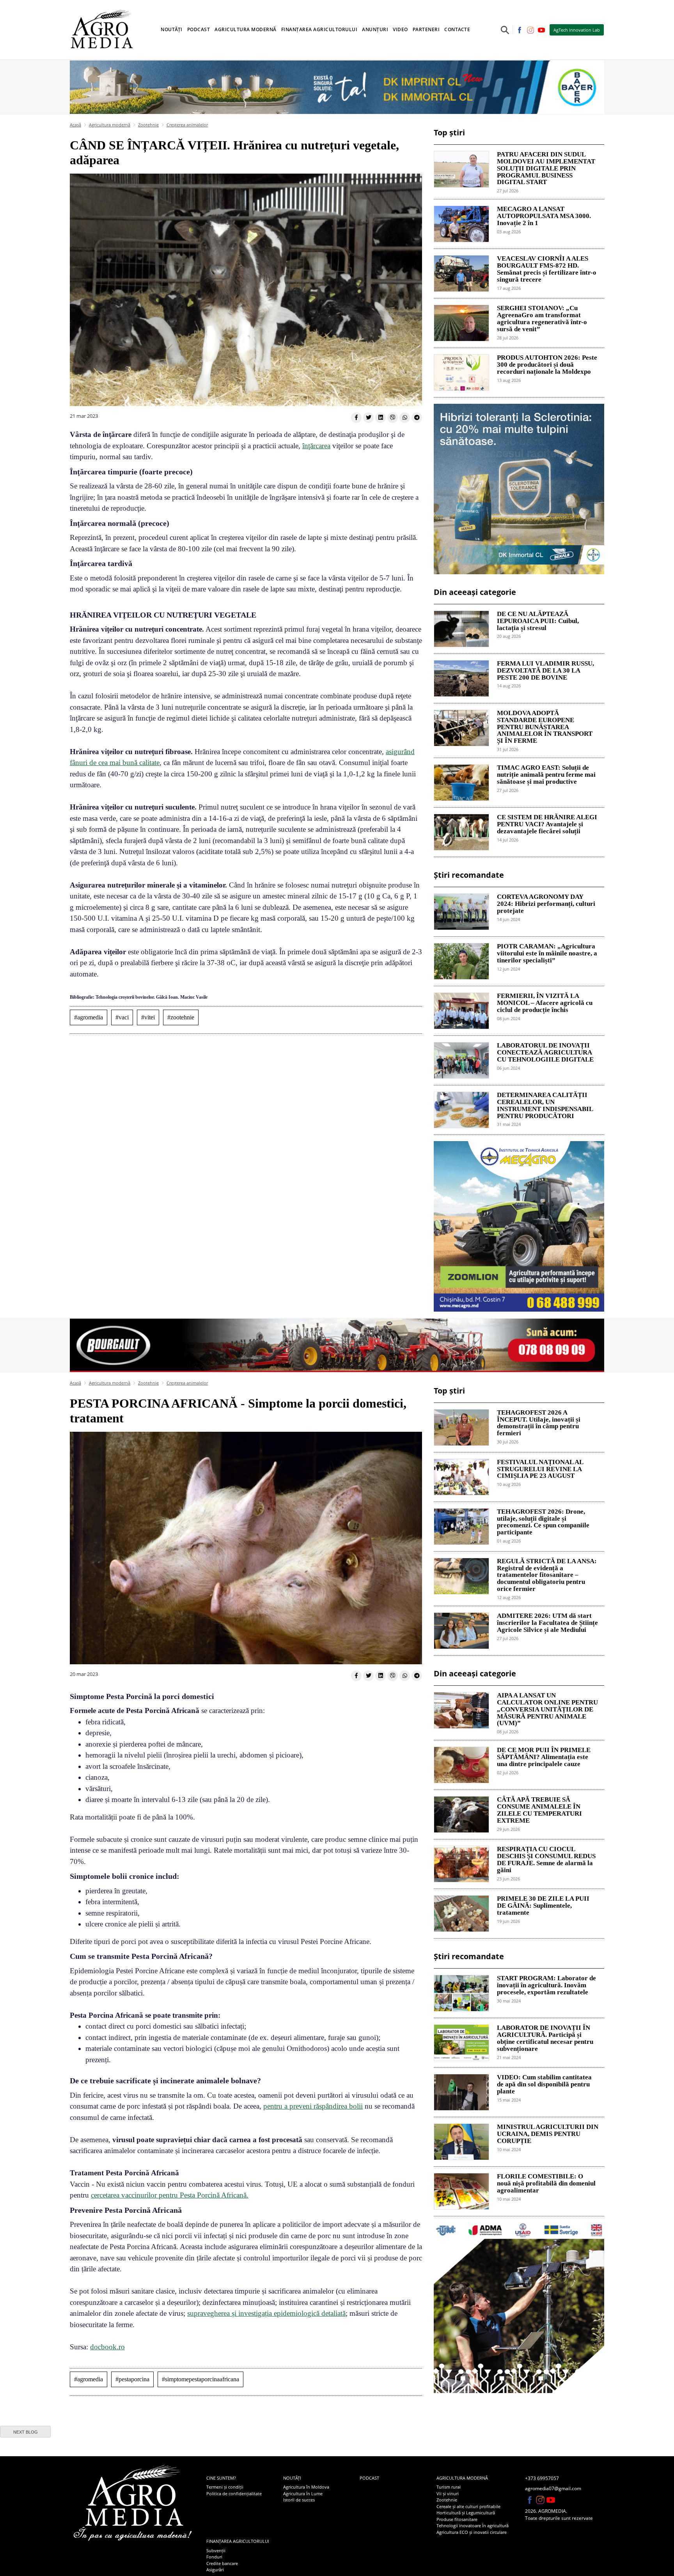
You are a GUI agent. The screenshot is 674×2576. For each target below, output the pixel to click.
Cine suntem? (221, 2478)
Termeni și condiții (225, 2487)
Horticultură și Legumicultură (466, 2513)
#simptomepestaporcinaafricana (200, 2379)
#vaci (122, 1017)
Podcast (199, 29)
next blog (26, 2432)
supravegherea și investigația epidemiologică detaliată (266, 2313)
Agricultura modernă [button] (246, 29)
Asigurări (215, 2570)
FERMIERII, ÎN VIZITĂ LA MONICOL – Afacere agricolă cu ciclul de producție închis (545, 1003)
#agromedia (89, 1017)
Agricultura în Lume (303, 2493)
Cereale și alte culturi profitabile (468, 2506)
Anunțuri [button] (375, 29)
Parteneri (426, 29)
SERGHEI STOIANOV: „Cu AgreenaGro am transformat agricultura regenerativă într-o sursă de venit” (542, 319)
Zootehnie (148, 125)
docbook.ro (107, 2347)
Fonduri (214, 2557)
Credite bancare (222, 2563)
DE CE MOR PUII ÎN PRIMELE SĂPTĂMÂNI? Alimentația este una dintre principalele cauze (544, 1757)
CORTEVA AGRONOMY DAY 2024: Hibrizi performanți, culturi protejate (546, 904)
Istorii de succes (299, 2500)
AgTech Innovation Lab (577, 30)
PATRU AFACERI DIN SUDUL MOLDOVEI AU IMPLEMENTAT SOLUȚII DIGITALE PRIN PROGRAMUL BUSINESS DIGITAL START (546, 168)
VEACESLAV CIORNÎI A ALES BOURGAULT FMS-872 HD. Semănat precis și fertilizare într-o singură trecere (547, 269)
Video (400, 29)
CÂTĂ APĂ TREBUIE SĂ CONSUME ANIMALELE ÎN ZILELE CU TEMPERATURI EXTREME (539, 1810)
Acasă (75, 125)
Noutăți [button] (172, 29)
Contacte (457, 29)
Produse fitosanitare (457, 2519)
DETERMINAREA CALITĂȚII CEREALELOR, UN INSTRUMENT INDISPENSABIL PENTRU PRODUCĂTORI (545, 1105)
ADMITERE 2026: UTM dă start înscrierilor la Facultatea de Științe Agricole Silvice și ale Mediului (547, 1623)
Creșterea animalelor (187, 125)
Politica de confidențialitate (234, 2493)
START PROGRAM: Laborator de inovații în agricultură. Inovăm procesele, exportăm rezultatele (546, 1985)
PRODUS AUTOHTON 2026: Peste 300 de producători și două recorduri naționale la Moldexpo (547, 365)
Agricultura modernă (110, 125)
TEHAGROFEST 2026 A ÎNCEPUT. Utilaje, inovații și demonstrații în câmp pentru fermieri (539, 1423)
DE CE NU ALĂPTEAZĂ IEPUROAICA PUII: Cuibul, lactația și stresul (538, 621)
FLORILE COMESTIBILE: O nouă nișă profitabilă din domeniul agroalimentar (546, 2184)
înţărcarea (316, 446)
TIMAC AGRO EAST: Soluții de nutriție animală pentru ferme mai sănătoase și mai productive (546, 775)
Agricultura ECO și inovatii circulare (472, 2532)
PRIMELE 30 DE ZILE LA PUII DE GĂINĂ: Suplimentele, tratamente (543, 1906)
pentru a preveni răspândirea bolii (313, 2106)
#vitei (148, 1017)
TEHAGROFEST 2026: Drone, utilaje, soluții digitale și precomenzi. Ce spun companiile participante (543, 1522)
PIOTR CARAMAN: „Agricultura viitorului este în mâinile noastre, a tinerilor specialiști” (547, 953)
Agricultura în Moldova (306, 2487)
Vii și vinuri (448, 2493)
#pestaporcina (132, 2379)
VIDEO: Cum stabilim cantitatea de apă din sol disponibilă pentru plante (544, 2084)
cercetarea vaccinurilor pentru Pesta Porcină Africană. (170, 2195)
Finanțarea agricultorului (238, 2541)
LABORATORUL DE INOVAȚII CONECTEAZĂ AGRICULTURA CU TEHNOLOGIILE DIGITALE (545, 1053)
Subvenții (216, 2550)
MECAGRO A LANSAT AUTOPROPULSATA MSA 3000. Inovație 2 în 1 (544, 216)
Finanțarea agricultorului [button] (319, 29)
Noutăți (292, 2478)
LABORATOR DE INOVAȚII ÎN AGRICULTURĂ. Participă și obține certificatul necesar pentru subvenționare (545, 2038)
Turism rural (449, 2487)
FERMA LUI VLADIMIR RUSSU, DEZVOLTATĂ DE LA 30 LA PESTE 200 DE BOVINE (545, 671)
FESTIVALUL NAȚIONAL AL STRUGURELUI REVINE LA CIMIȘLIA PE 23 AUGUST (540, 1469)
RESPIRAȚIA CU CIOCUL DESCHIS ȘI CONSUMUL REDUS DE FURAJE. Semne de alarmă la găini (546, 1860)
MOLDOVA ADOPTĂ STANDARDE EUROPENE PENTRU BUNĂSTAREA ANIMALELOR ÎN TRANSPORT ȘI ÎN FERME (545, 727)
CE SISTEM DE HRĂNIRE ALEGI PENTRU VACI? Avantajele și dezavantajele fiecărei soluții (547, 824)
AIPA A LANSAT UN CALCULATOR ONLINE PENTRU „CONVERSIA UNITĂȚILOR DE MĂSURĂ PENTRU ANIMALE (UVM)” (547, 1709)
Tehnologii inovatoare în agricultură (473, 2525)
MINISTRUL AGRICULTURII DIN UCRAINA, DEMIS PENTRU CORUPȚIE (548, 2134)
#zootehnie (181, 1017)
